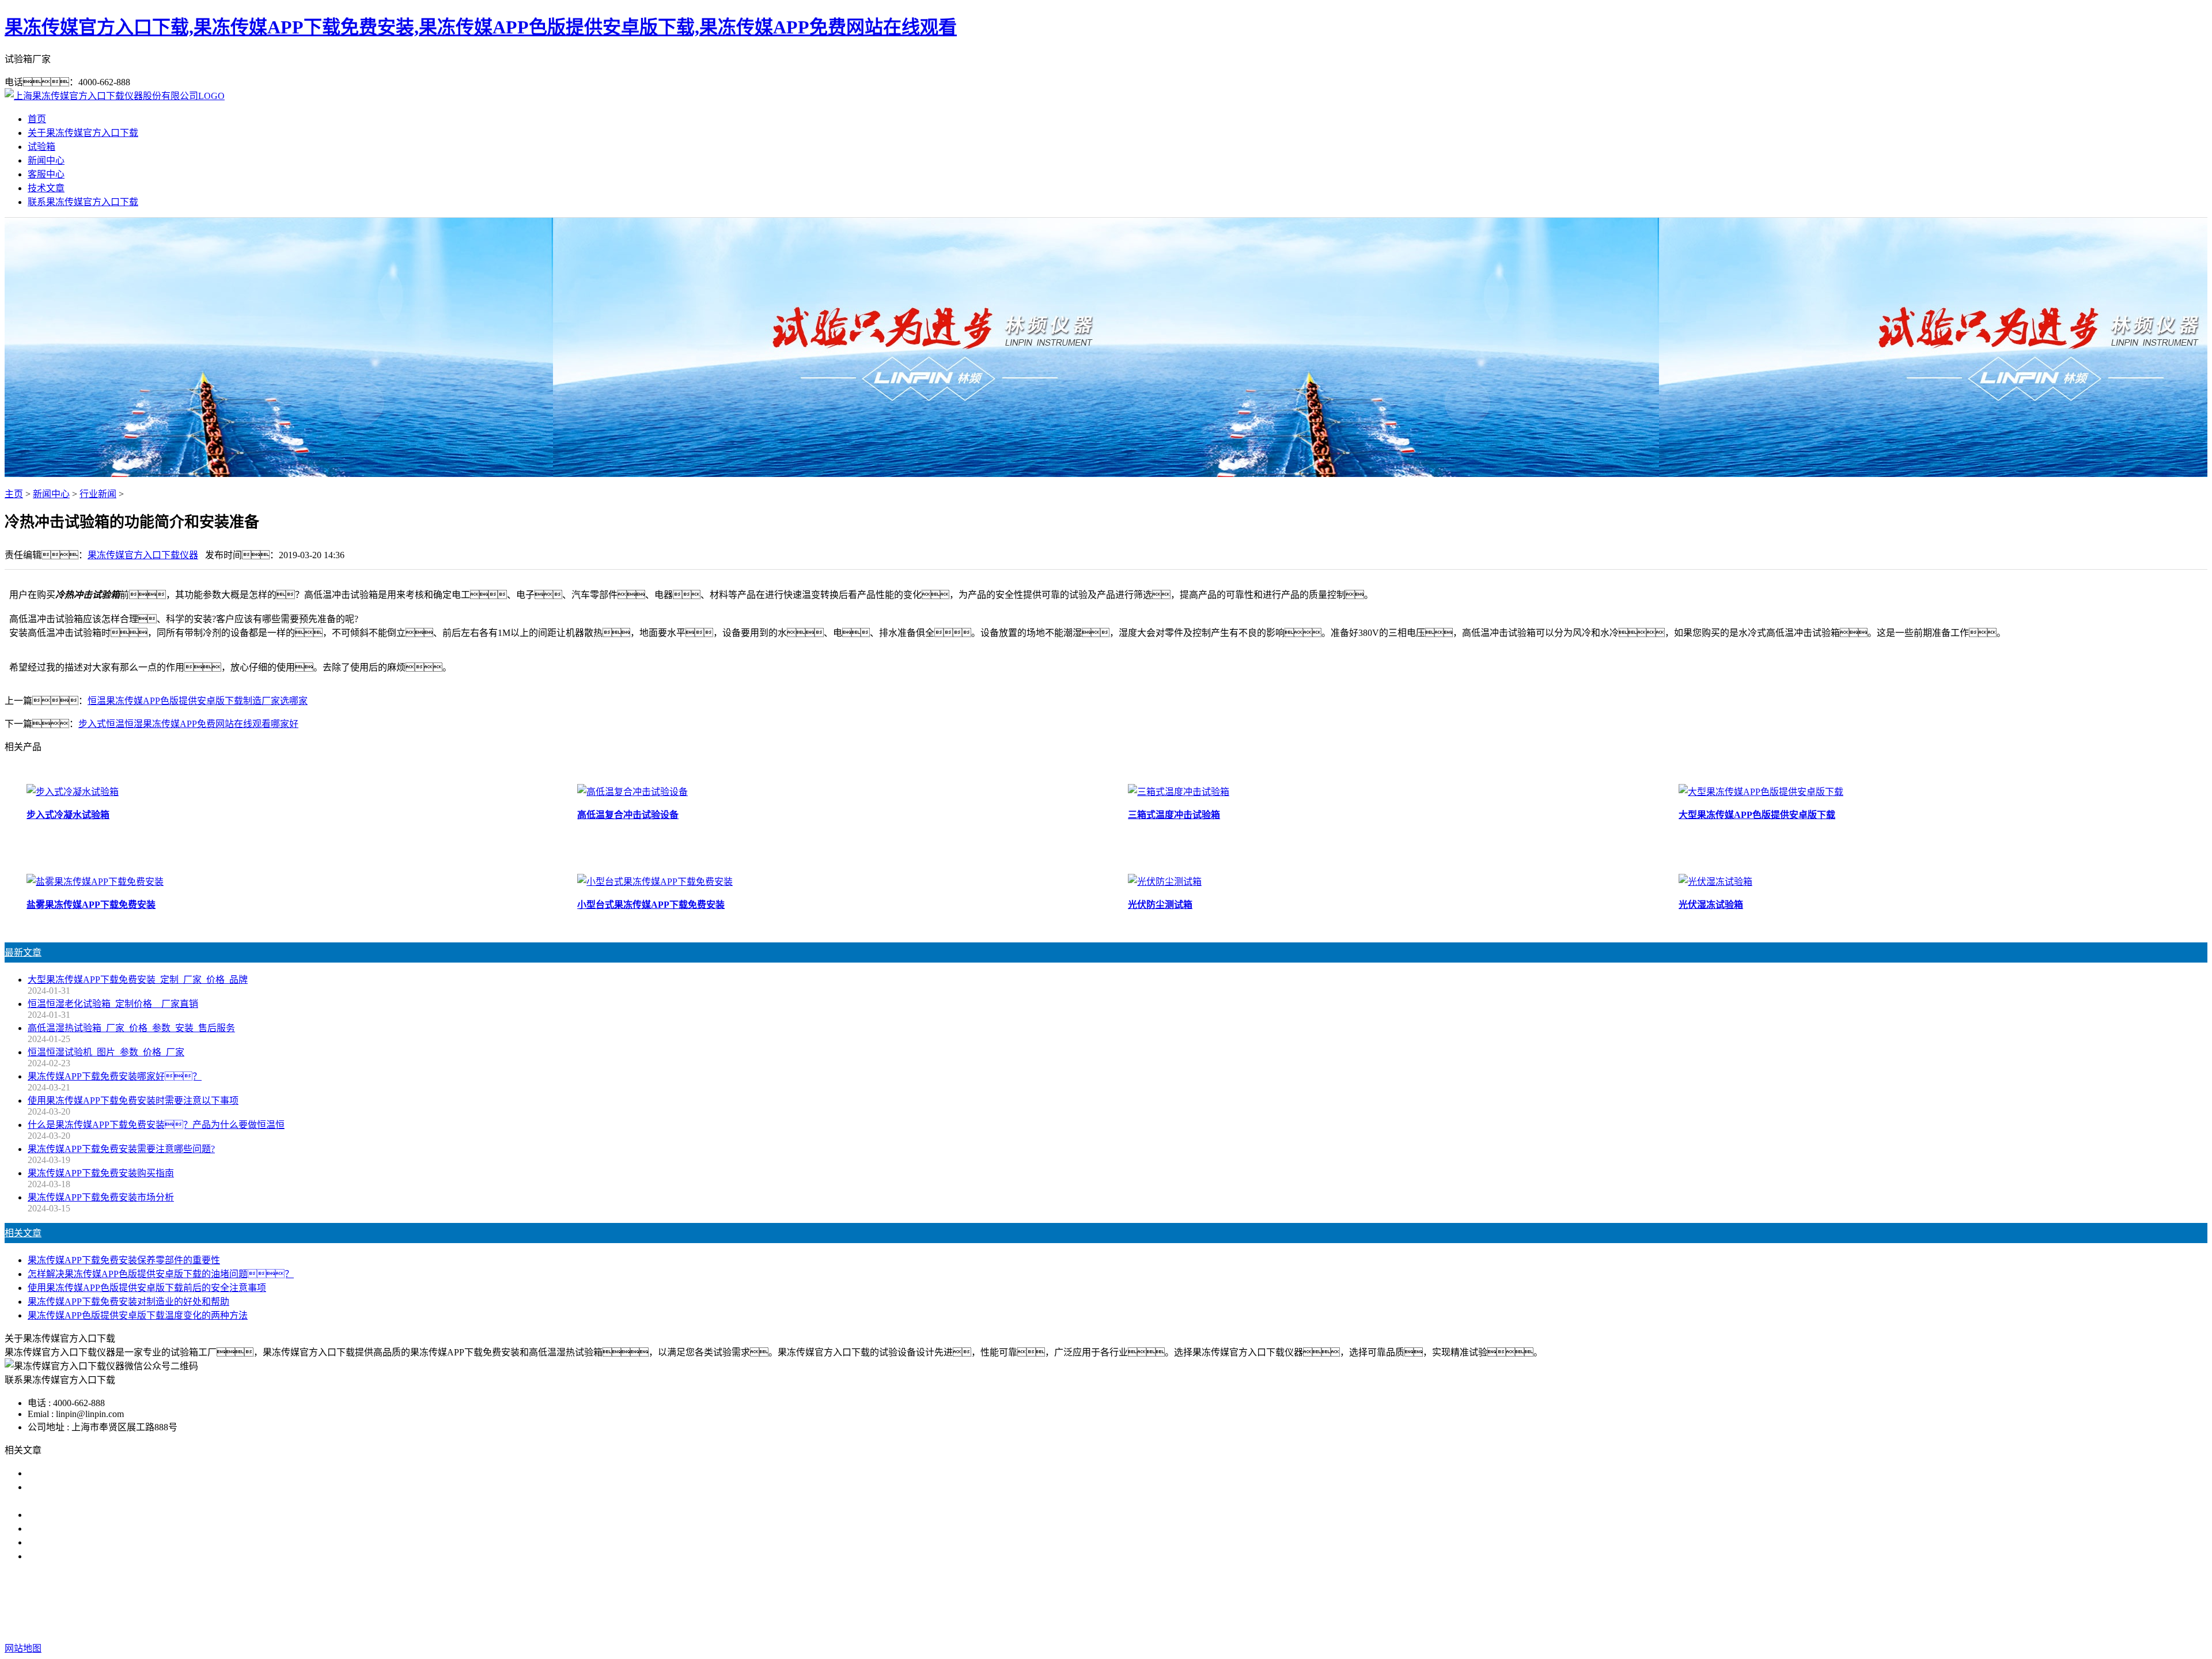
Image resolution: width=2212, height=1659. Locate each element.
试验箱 (41, 147)
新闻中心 (46, 160)
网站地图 (1185, 1625)
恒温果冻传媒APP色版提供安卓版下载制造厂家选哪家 (198, 701)
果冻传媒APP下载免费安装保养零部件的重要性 (124, 1260)
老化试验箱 (1228, 1602)
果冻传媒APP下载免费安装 (997, 1602)
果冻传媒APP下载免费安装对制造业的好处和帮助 (128, 1302)
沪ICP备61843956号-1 (1313, 1625)
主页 (14, 494)
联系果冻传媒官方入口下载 (83, 202)
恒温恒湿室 (1282, 1602)
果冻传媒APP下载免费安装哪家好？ (115, 1076)
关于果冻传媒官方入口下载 (83, 133)
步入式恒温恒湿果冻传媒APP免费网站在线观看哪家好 (188, 724)
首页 (37, 119)
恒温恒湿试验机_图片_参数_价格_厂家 (106, 1052)
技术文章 (46, 188)
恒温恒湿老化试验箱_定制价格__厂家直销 (113, 1004)
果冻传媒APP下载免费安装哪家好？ (115, 1473)
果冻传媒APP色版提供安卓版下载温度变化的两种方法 (138, 1315)
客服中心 (46, 174)
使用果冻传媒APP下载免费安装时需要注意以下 (124, 1515)
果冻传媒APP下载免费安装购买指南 (101, 1173)
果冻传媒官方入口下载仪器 (143, 555)
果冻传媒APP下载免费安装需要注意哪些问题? (121, 1149)
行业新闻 (98, 494)
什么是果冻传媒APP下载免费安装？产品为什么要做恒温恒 (156, 1125)
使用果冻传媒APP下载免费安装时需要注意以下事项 (133, 1101)
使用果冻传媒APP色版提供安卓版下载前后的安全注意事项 (147, 1288)
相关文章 (23, 1233)
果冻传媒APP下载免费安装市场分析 (101, 1197)
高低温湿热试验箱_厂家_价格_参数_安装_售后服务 (131, 1028)
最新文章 (23, 952)
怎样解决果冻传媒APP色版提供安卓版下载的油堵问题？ (161, 1274)
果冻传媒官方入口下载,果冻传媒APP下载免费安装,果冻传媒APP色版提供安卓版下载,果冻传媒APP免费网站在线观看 (481, 27)
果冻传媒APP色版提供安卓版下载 (1128, 1602)
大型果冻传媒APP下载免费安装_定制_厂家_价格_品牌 (138, 980)
